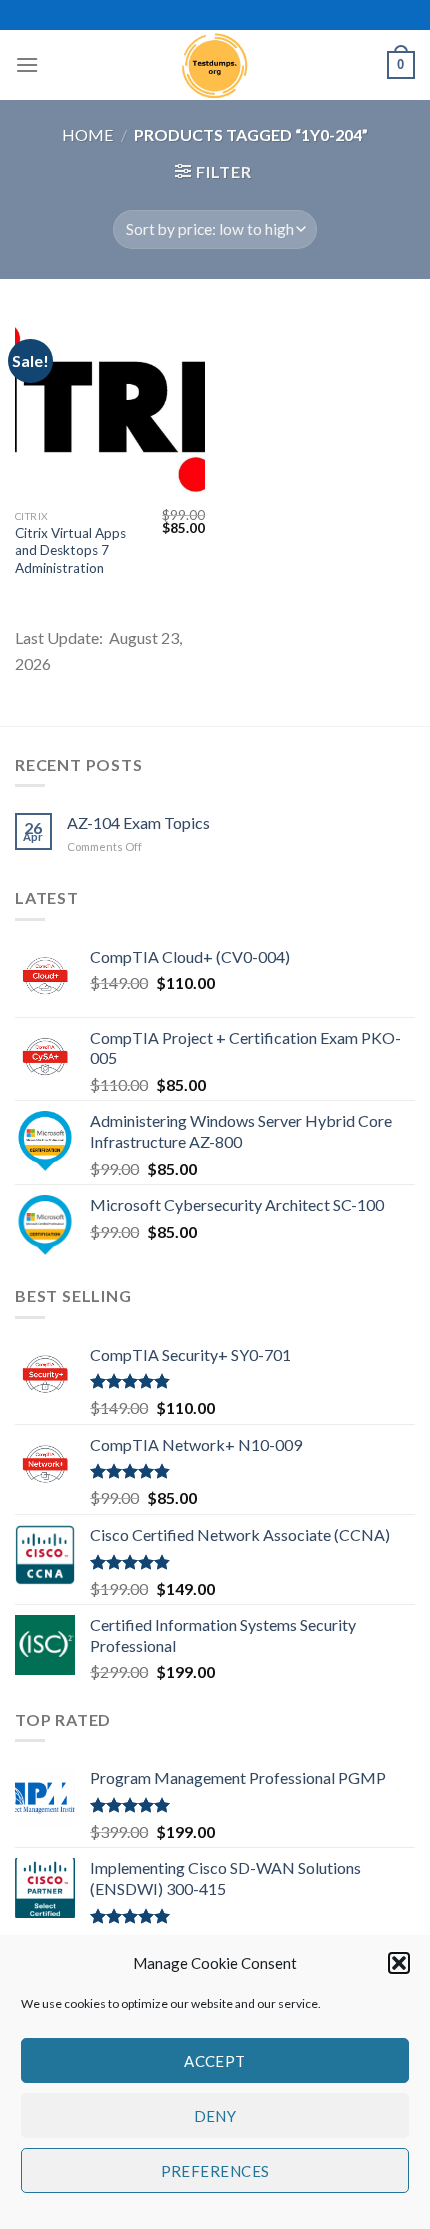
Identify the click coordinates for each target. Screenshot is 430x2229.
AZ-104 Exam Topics (138, 822)
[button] (399, 1963)
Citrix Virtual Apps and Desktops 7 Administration (70, 550)
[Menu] (27, 64)
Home (87, 134)
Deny (215, 2116)
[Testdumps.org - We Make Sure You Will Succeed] (215, 65)
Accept (215, 2061)
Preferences (215, 2171)
